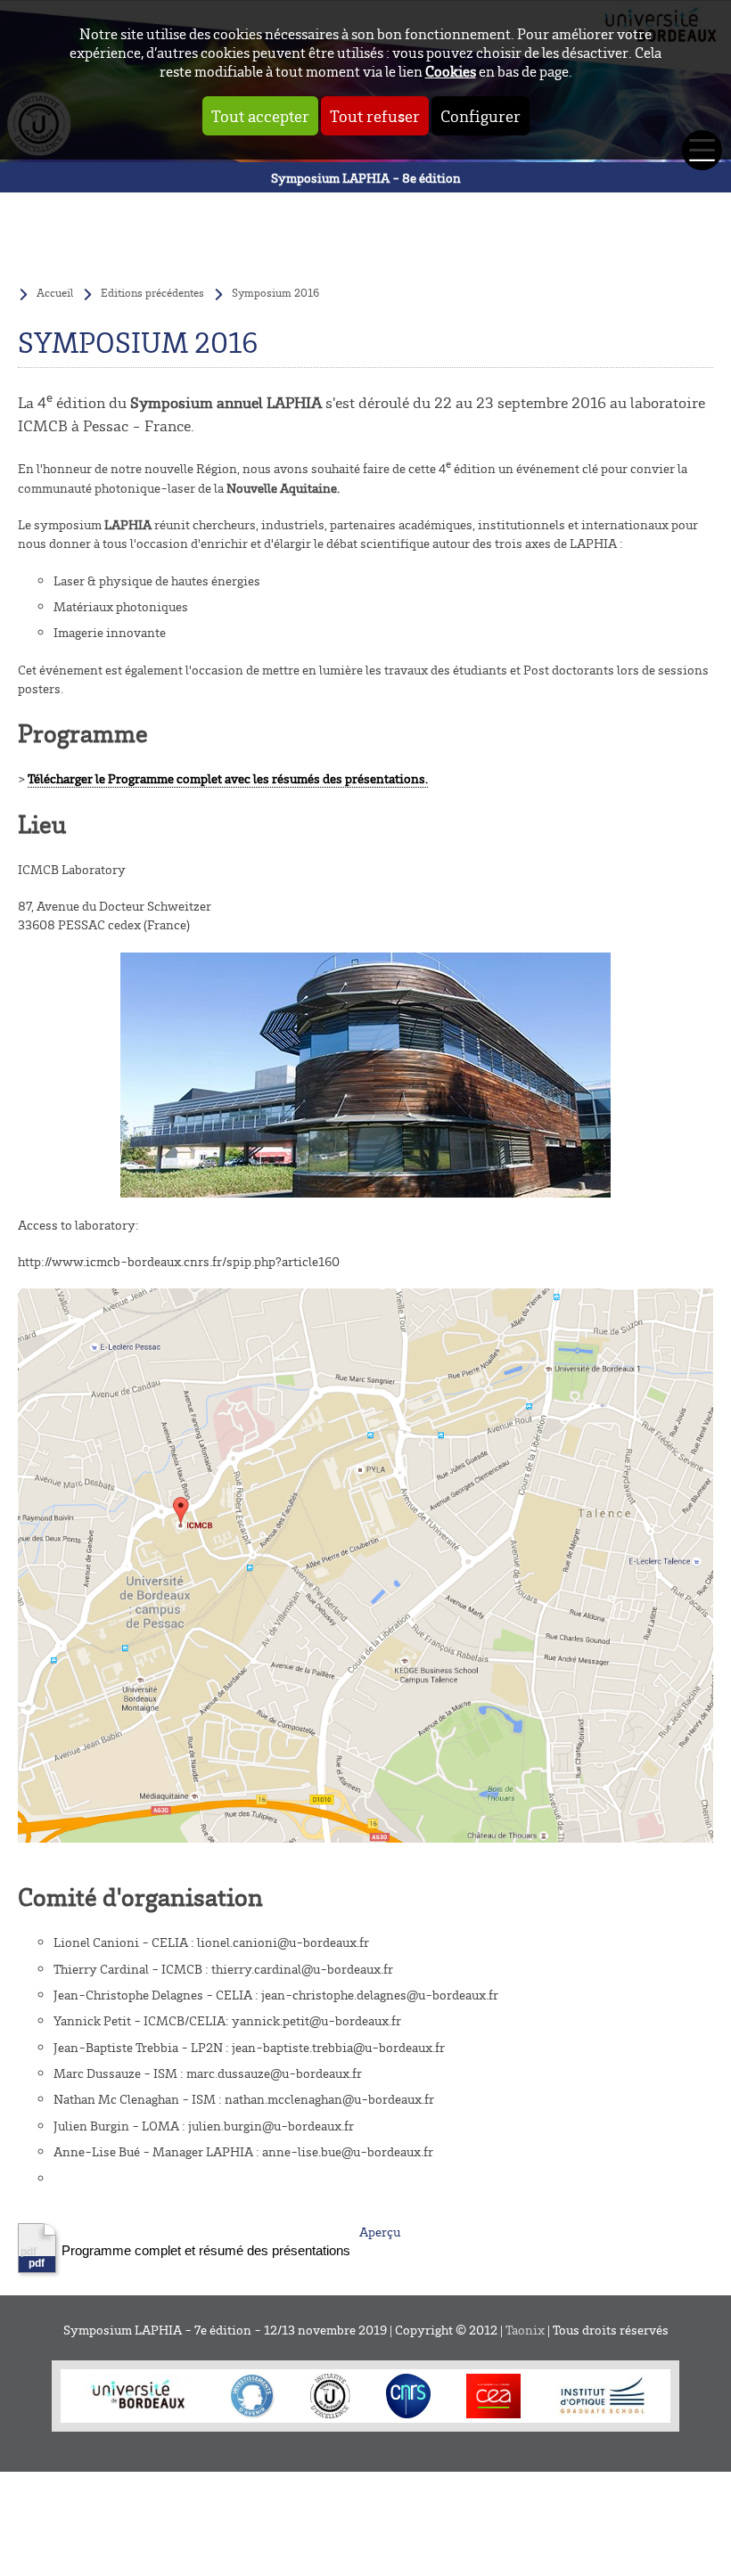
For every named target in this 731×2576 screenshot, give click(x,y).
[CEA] (493, 2396)
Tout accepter (260, 116)
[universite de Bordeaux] (139, 2396)
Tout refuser (375, 116)
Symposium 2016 (275, 292)
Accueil (55, 292)
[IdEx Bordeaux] (330, 2396)
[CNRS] (408, 2396)
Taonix (525, 2330)
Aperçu (380, 2232)
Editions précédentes (152, 292)
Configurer (480, 116)
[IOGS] (602, 2396)
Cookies (451, 71)
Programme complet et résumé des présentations (206, 2250)
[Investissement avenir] (252, 2396)
